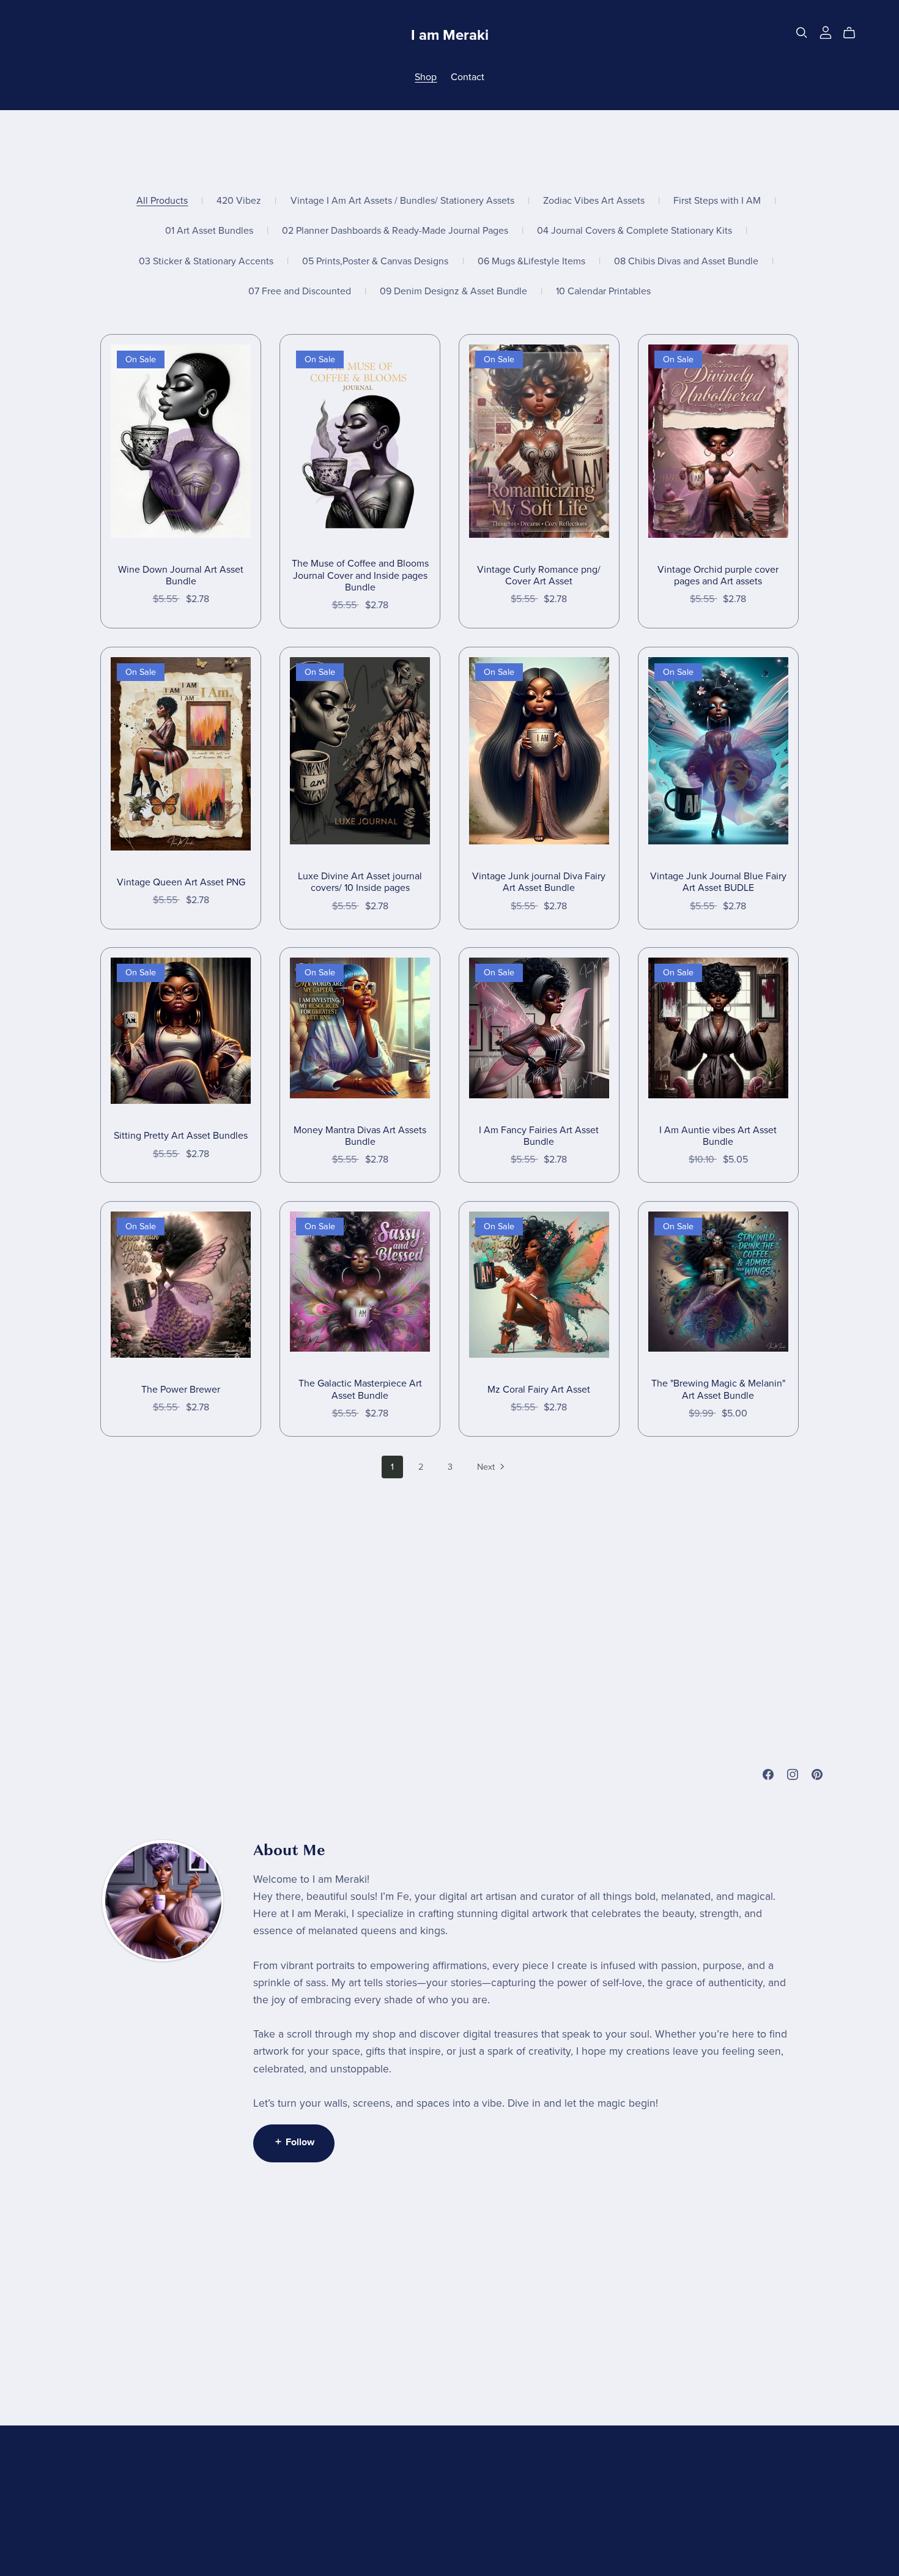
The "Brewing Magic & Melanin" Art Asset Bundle (718, 1389)
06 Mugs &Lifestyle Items (531, 262)
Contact (468, 77)
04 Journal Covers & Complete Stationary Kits (634, 231)
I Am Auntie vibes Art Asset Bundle (718, 1136)
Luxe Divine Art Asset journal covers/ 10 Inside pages (360, 882)
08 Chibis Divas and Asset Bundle (686, 262)
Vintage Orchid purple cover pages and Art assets (718, 575)
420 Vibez (239, 201)
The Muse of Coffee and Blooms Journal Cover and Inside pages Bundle (360, 575)
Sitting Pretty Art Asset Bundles (181, 1136)
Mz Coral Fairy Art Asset (539, 1390)
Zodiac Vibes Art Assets (594, 201)
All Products (162, 201)
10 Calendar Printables (603, 292)
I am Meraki (450, 35)
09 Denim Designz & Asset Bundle (453, 292)
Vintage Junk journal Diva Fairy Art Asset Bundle (539, 882)
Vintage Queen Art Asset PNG (181, 882)
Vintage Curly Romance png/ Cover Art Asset (539, 575)
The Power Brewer (181, 1390)
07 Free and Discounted (300, 292)
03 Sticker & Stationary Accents (206, 262)
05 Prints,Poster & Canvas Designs (375, 262)
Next (487, 1467)
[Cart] (854, 33)
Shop (426, 77)
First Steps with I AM (717, 201)
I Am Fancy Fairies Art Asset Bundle (539, 1136)
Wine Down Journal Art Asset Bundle (181, 575)
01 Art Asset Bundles (209, 231)
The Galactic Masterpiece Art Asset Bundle (360, 1389)
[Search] (802, 33)
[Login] (826, 32)
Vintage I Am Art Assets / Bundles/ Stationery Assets (402, 201)
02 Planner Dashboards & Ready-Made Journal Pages (395, 231)
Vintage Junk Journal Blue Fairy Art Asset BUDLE (718, 882)
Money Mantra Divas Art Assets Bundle (360, 1136)
